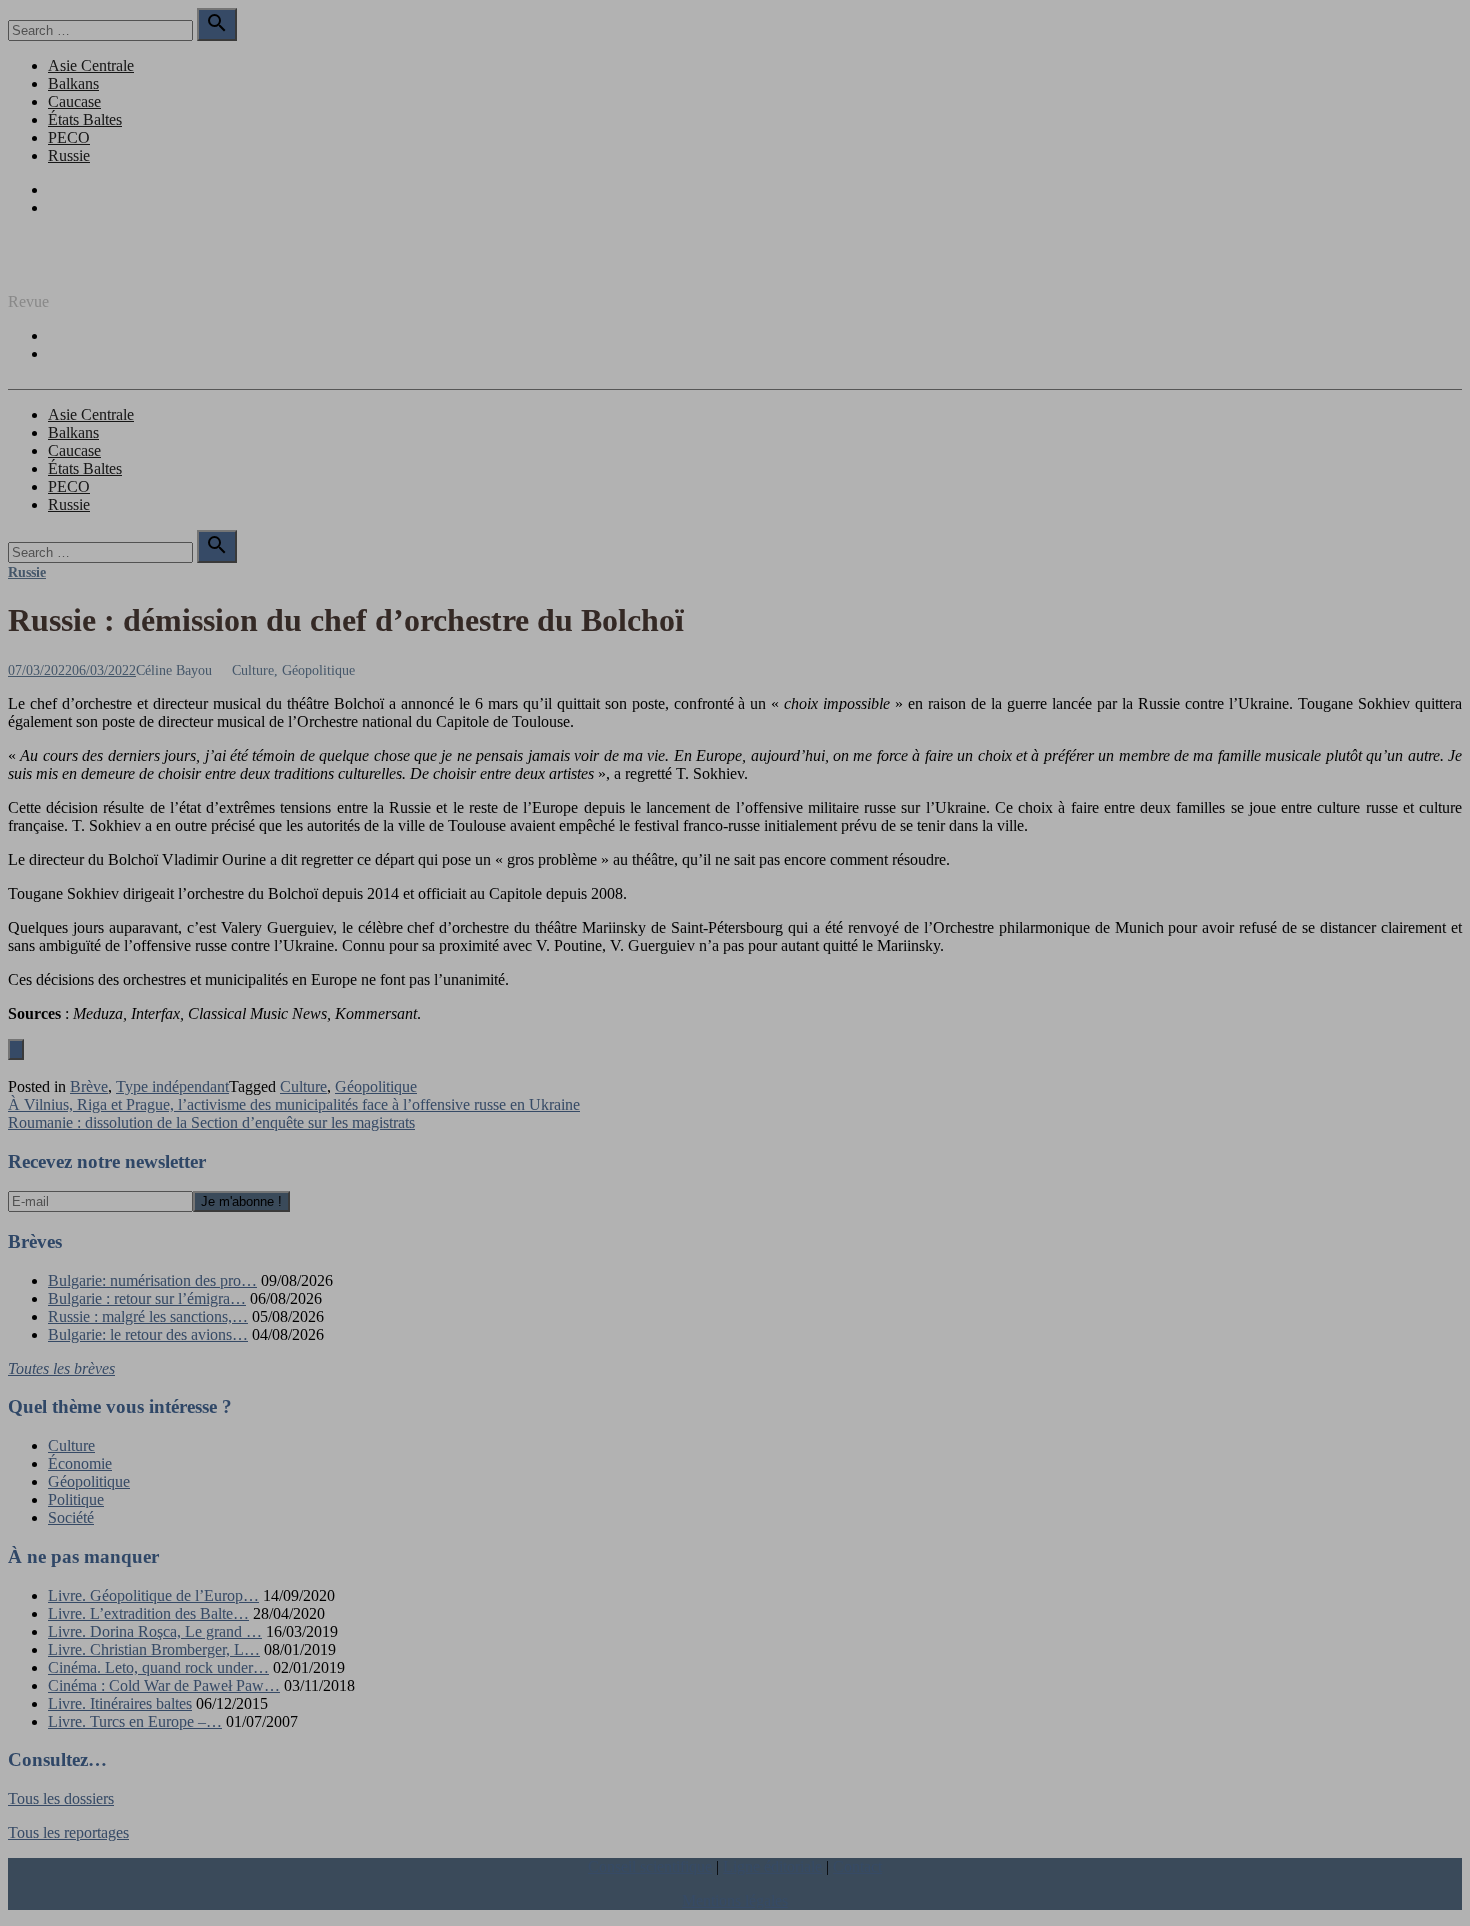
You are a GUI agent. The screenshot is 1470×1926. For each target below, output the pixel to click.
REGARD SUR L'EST (83, 267)
